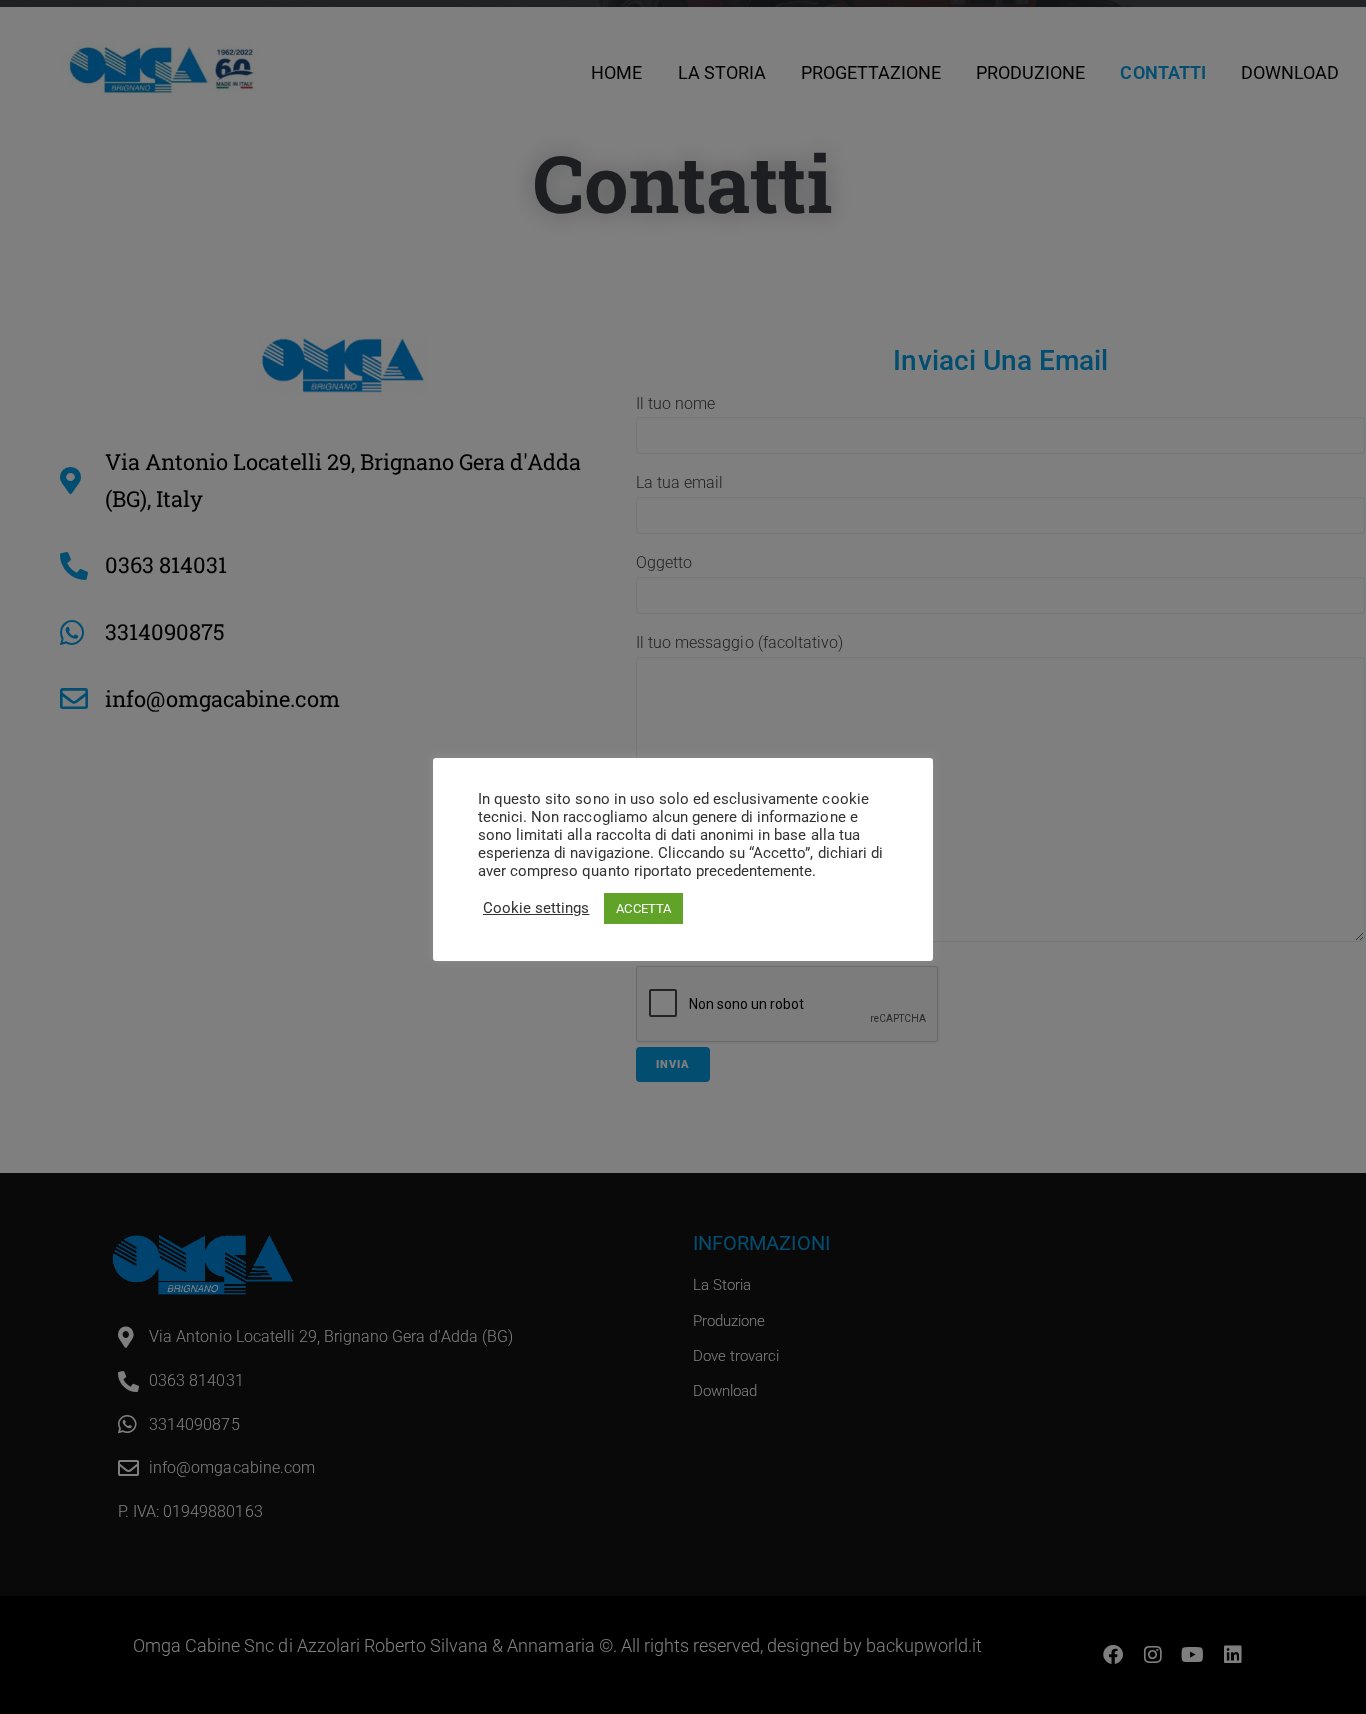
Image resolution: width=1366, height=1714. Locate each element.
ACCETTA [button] (643, 908)
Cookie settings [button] (536, 908)
